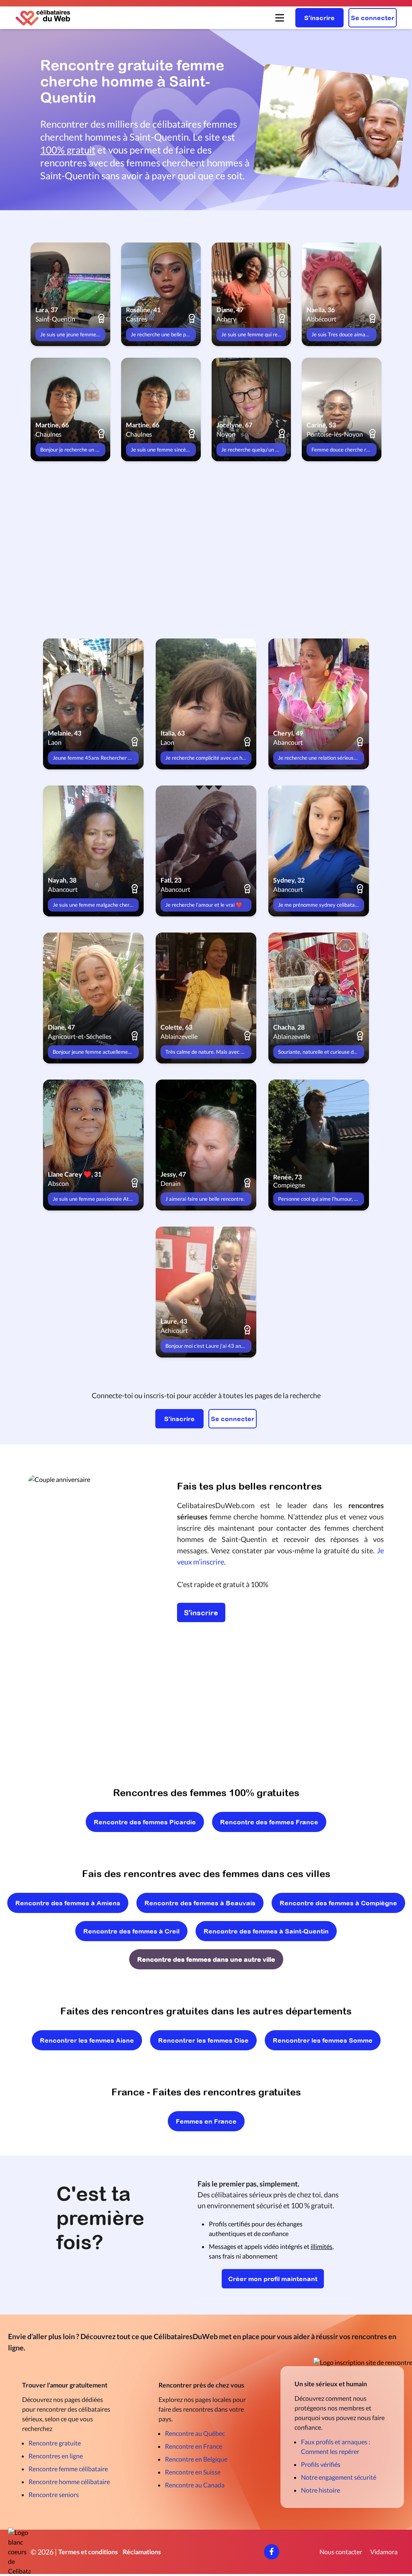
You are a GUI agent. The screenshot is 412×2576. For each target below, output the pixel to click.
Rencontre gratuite (55, 2443)
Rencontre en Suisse (193, 2472)
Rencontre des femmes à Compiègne (338, 1903)
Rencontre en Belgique (196, 2459)
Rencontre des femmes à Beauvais (200, 1903)
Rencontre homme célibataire (69, 2482)
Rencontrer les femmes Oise (203, 2040)
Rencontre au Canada (195, 2485)
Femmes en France (206, 2121)
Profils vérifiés (321, 2464)
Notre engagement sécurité (339, 2477)
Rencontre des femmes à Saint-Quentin (266, 1931)
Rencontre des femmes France (269, 1822)
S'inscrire (319, 18)
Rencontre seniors (54, 2494)
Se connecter (373, 18)
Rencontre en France (194, 2446)
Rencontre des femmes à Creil (131, 1931)
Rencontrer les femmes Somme (323, 2040)
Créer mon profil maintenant (273, 2279)
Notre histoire (320, 2490)
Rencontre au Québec (195, 2433)
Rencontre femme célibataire (68, 2469)
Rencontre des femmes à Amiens (68, 1903)
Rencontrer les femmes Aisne (87, 2040)
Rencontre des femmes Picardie (145, 1822)
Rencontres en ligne (56, 2456)
